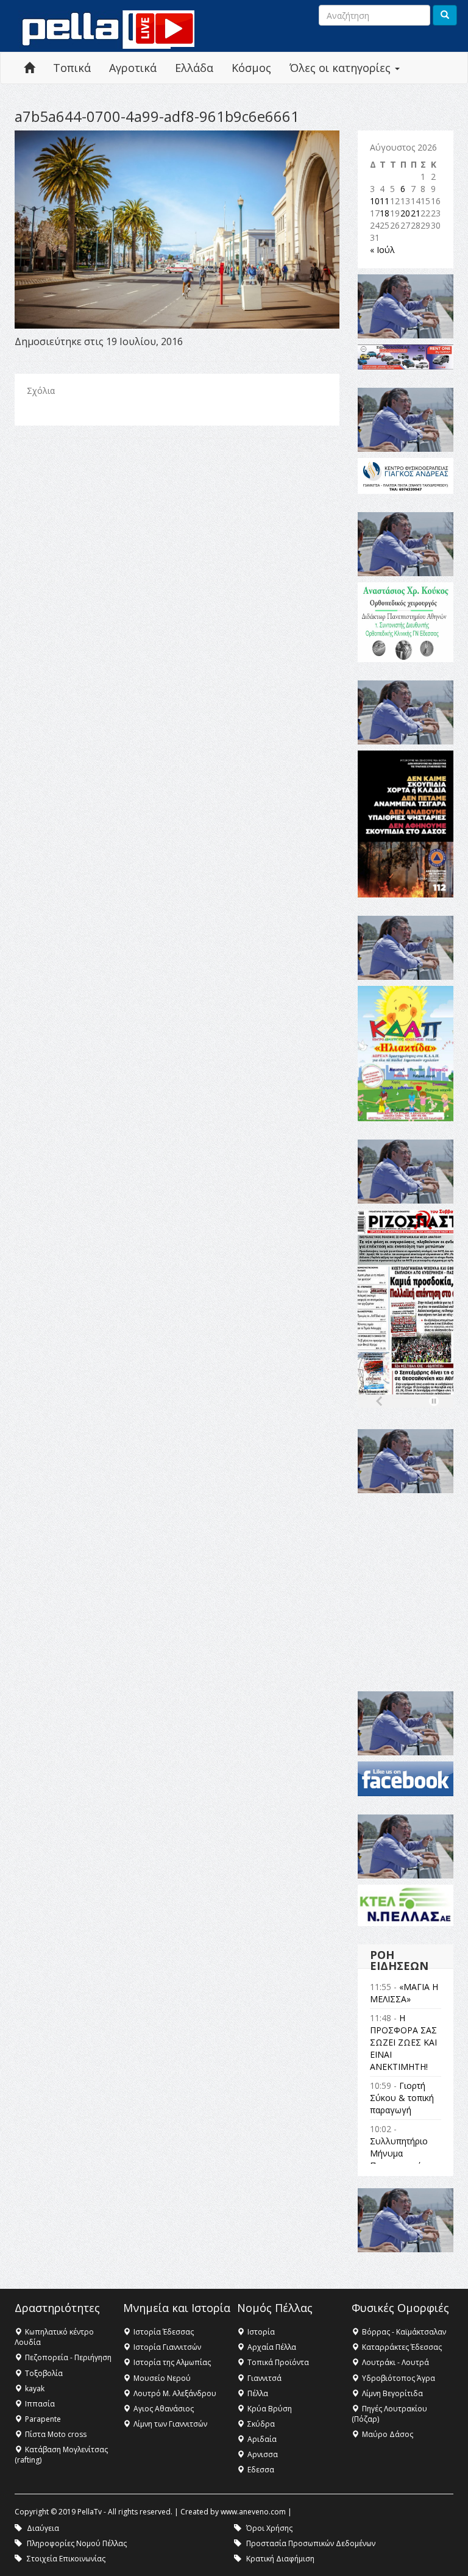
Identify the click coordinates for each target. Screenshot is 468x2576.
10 (375, 201)
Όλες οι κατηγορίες (342, 68)
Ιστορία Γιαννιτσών (167, 2347)
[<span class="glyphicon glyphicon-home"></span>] (29, 68)
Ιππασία (40, 2404)
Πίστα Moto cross (56, 2434)
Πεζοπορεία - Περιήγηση (68, 2357)
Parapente (43, 2419)
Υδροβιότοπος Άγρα (399, 2378)
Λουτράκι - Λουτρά (395, 2362)
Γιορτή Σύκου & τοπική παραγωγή (402, 2098)
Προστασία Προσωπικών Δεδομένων (311, 2543)
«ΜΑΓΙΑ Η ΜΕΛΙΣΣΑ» (404, 1993)
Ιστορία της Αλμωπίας (172, 2362)
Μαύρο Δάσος (388, 2434)
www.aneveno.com (253, 2512)
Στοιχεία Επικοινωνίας (66, 2559)
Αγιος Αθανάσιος (164, 2409)
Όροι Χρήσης (269, 2528)
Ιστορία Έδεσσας (164, 2332)
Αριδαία (262, 2439)
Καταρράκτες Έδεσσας (402, 2347)
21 (416, 213)
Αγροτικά (133, 68)
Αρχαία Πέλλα (272, 2347)
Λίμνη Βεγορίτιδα (392, 2393)
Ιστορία (261, 2332)
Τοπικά (72, 68)
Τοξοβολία (44, 2373)
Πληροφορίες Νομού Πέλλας (77, 2543)
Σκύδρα (261, 2424)
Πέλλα (258, 2393)
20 (405, 213)
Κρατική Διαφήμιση (280, 2559)
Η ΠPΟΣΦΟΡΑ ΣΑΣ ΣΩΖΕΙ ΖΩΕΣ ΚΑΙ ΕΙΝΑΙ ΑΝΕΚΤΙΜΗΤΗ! (403, 2042)
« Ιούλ (382, 250)
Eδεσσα (261, 2470)
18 (385, 213)
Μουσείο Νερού (162, 2378)
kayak (35, 2389)
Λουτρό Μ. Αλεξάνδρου (175, 2393)
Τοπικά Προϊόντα (278, 2362)
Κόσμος (251, 68)
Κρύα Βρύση (270, 2409)
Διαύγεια (43, 2528)
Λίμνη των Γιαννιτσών (170, 2424)
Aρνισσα (263, 2454)
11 (385, 201)
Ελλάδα (194, 68)
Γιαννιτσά (264, 2378)
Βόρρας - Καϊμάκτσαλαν (404, 2332)
